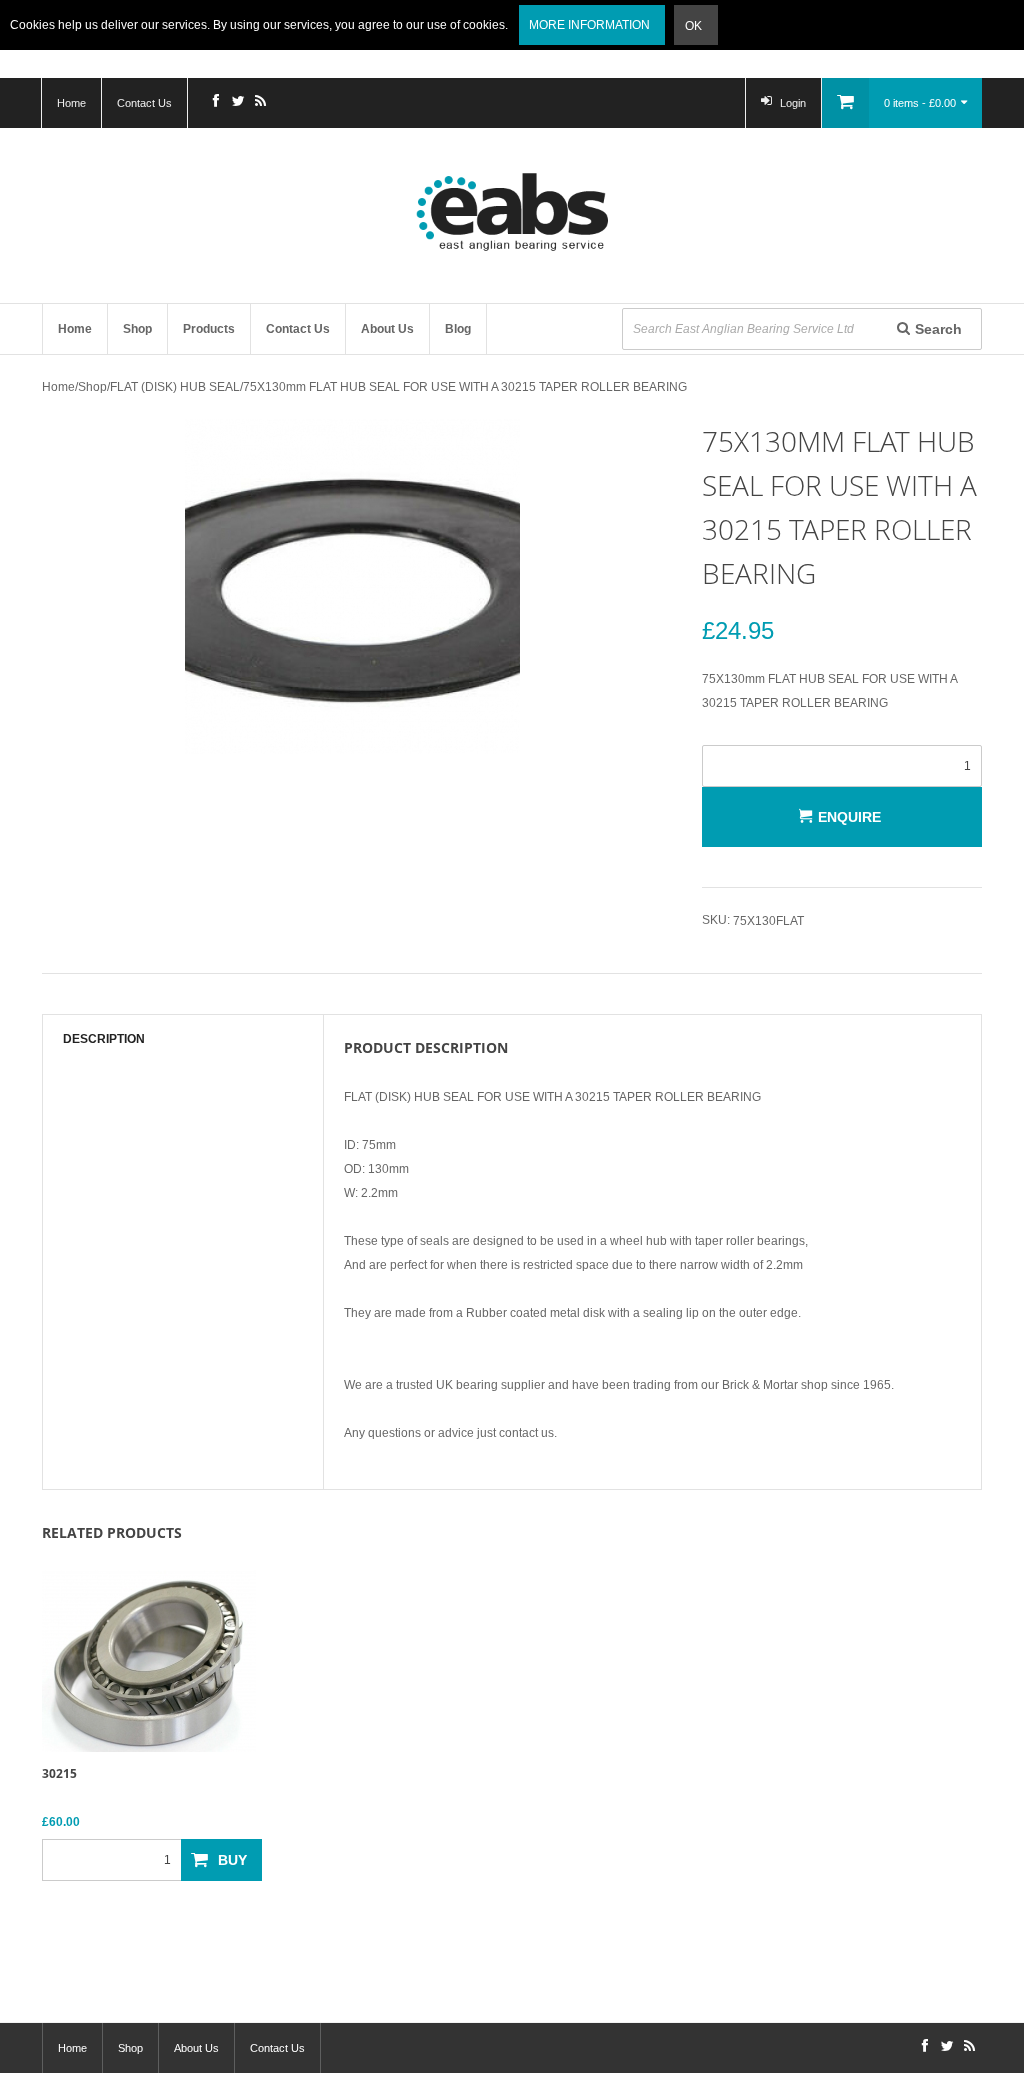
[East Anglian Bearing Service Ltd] (512, 212)
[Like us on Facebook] (216, 103)
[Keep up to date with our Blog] (260, 103)
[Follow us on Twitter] (238, 103)
